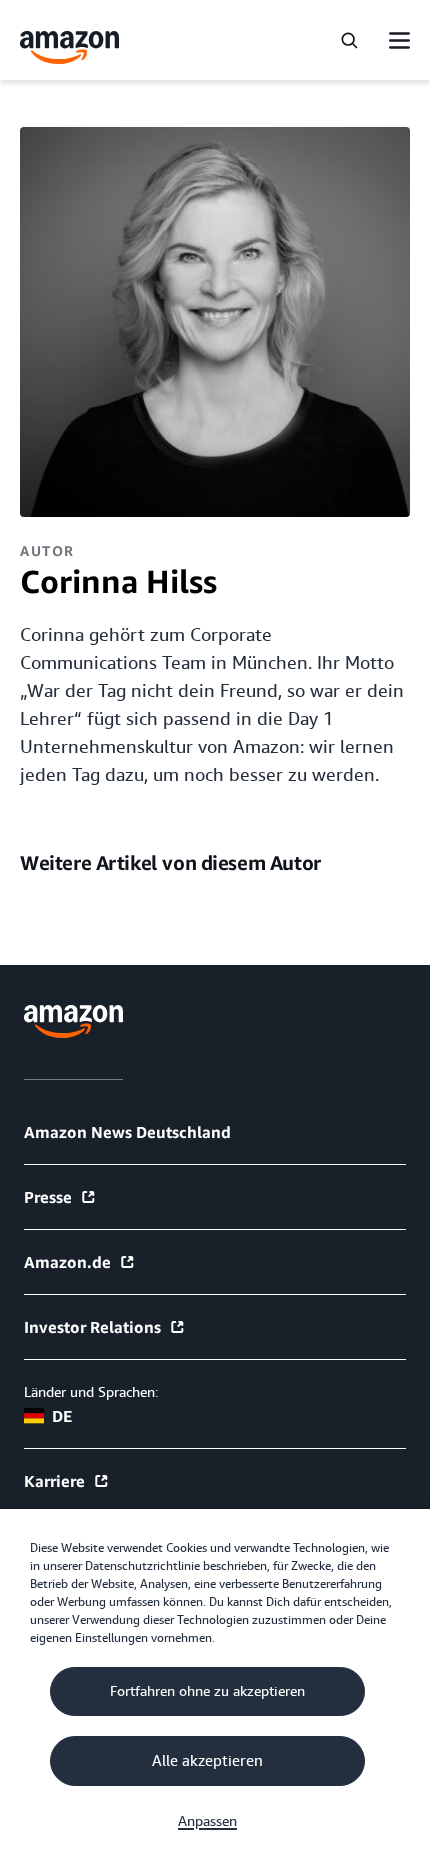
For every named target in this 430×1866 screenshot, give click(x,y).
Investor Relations (92, 1327)
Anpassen (207, 1821)
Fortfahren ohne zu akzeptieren (207, 1691)
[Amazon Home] (70, 47)
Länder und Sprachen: (91, 1392)
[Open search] (349, 40)
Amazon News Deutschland (127, 1132)
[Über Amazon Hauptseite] (73, 1021)
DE (62, 1416)
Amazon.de (67, 1262)
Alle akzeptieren (207, 1761)
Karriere (54, 1481)
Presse (48, 1197)
